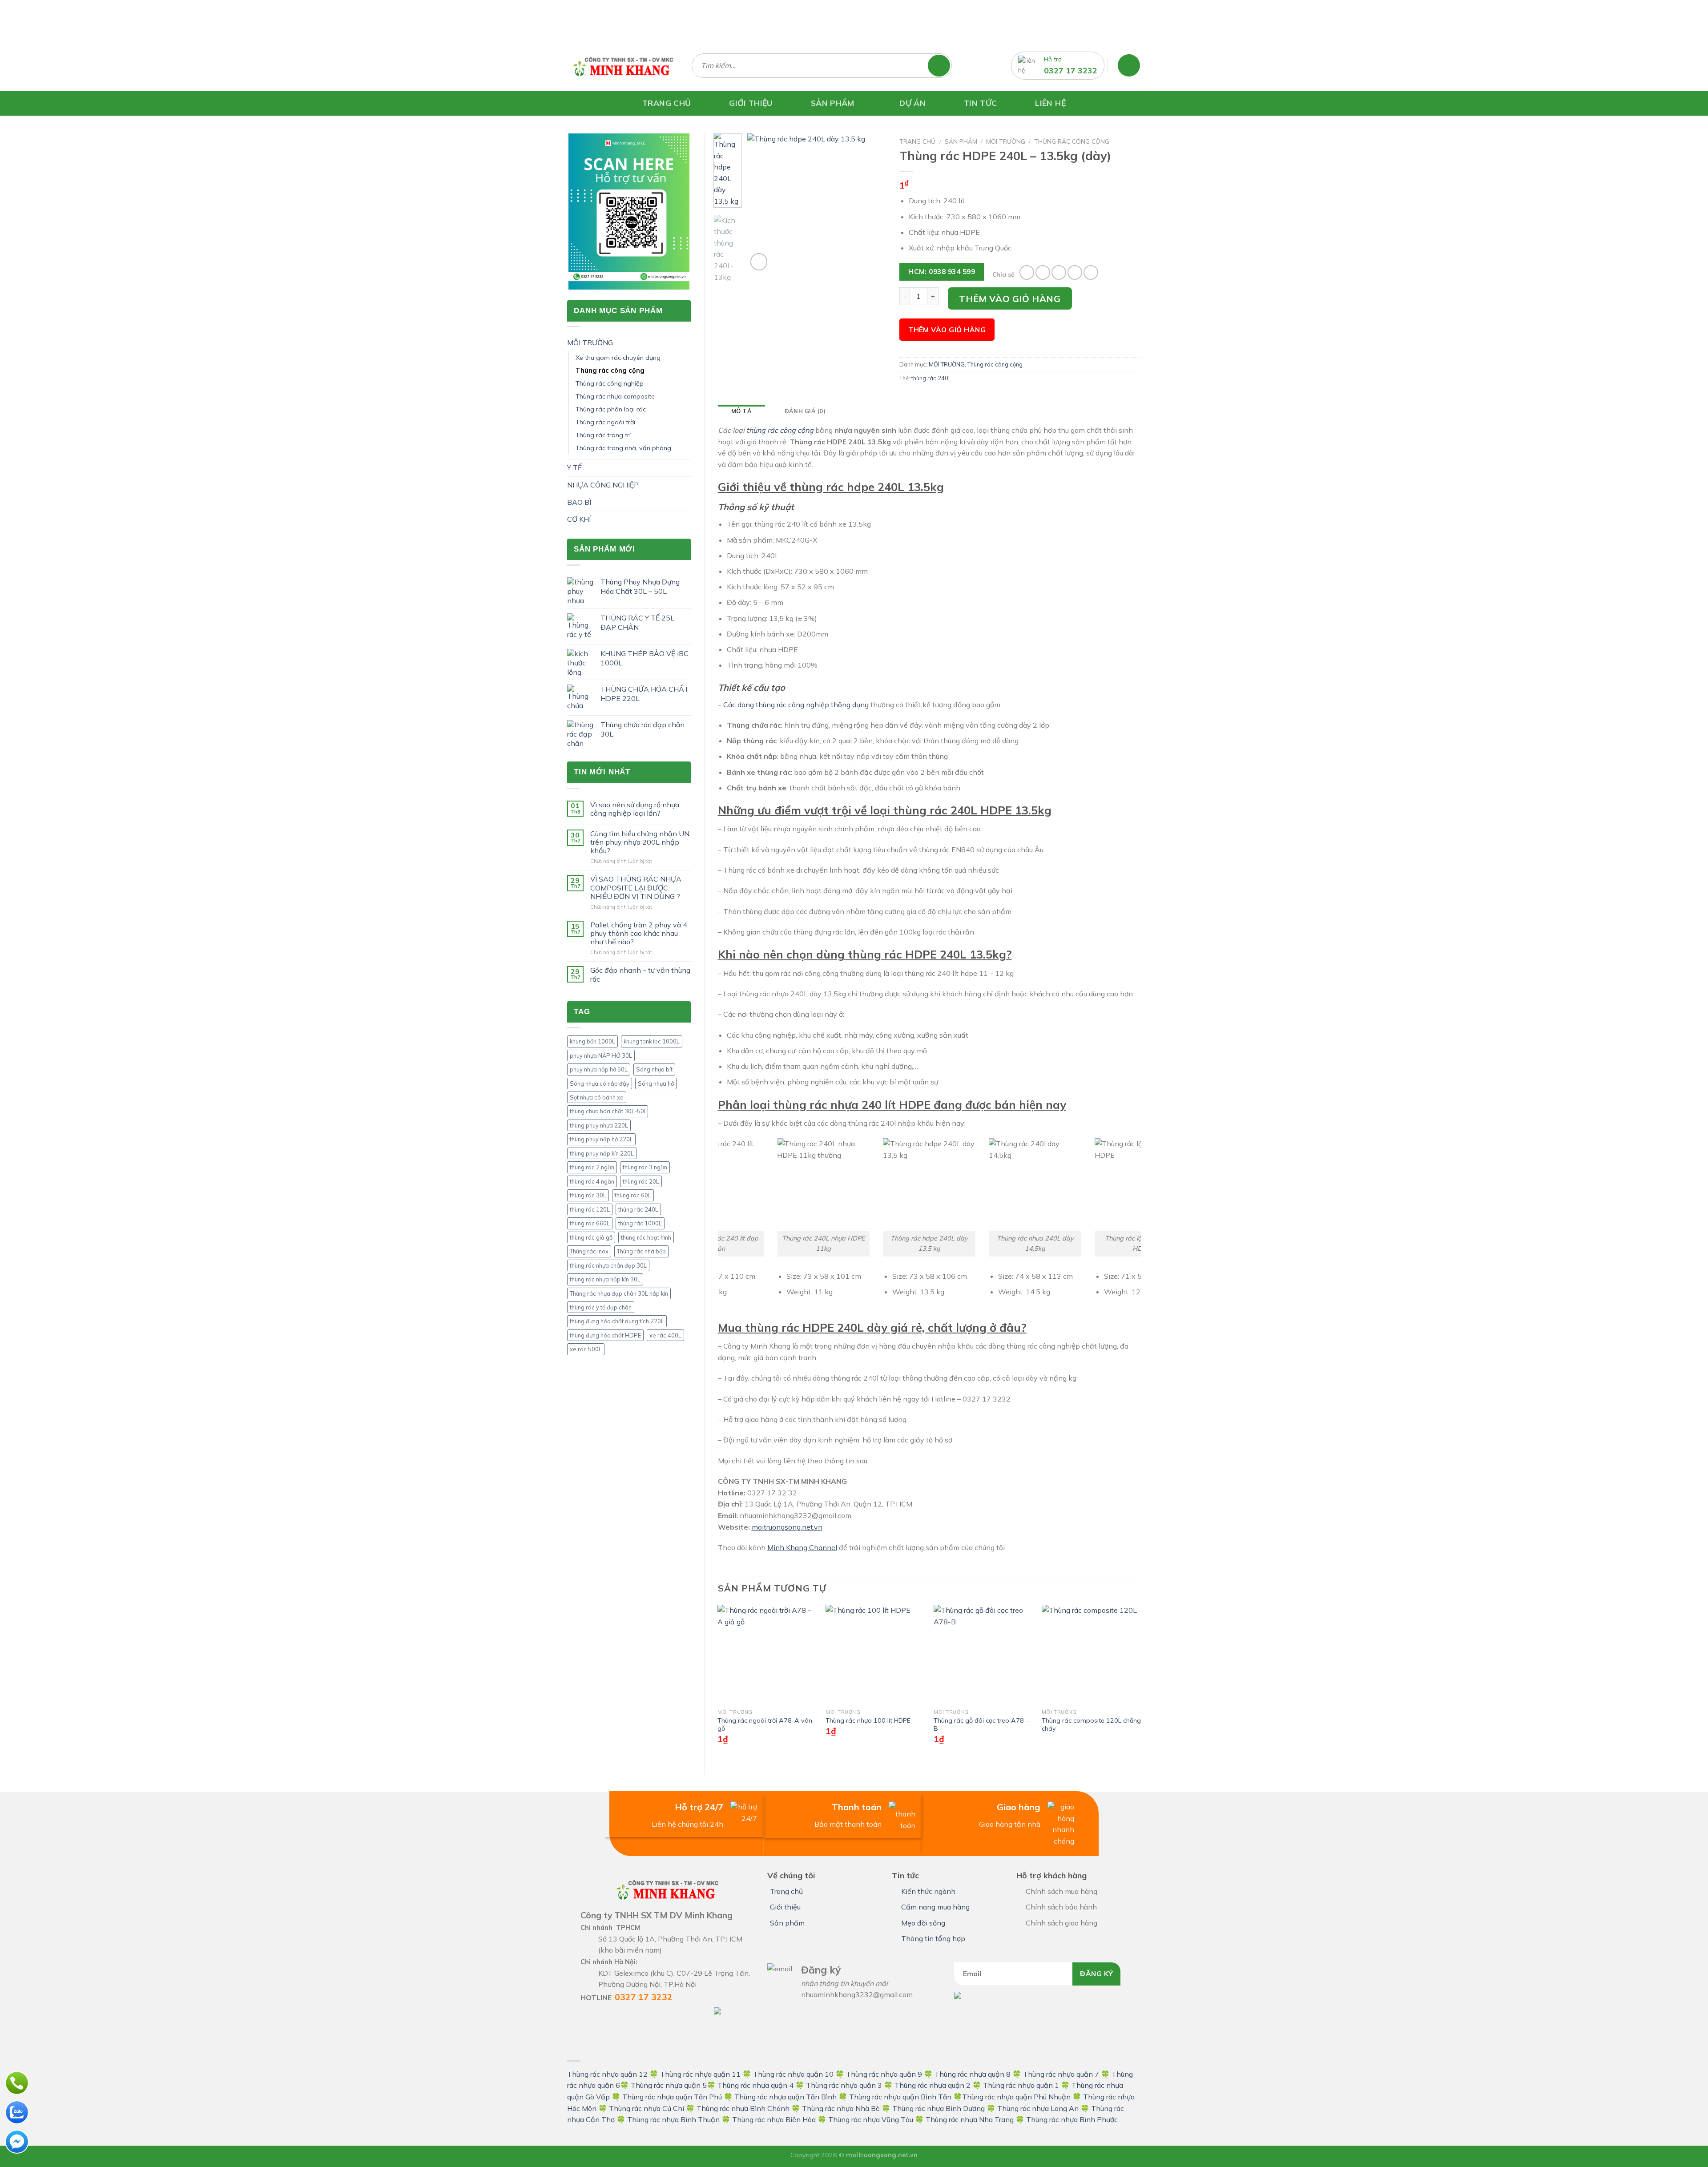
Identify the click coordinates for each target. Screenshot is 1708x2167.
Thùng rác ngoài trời (605, 422)
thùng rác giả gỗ (591, 1237)
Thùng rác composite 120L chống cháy (1091, 1725)
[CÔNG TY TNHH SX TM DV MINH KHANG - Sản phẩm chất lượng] (623, 65)
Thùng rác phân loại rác (611, 409)
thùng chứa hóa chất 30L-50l (608, 1111)
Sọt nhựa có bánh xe (597, 1097)
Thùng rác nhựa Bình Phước (1072, 2119)
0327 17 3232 (1071, 70)
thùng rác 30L (588, 1195)
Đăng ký (1096, 1974)
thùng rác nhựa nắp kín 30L (605, 1279)
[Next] (872, 203)
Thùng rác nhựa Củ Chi (647, 2108)
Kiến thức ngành (928, 1891)
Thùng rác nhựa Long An (1038, 2108)
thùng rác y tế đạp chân (601, 1307)
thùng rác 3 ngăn (645, 1167)
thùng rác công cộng (780, 430)
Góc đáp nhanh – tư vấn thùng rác (640, 975)
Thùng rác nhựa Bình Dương (939, 2108)
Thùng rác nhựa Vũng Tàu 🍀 (877, 2119)
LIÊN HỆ (1050, 103)
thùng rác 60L (633, 1195)
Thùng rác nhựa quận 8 (973, 2074)
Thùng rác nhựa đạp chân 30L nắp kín (619, 1293)
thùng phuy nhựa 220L (599, 1125)
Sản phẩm (961, 141)
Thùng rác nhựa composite (615, 396)
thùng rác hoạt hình (646, 1237)
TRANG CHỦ (667, 103)
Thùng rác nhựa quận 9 (884, 2074)
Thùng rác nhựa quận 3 (844, 2085)
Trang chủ (917, 141)
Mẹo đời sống (923, 1923)
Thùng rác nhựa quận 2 (933, 2085)
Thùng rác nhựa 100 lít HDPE (868, 1720)
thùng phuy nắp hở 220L (601, 1139)
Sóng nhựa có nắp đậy (600, 1083)
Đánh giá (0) (805, 411)
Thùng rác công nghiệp (610, 383)
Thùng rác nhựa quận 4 (755, 2085)
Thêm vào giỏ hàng (1010, 299)
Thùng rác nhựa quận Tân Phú (672, 2097)
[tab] (741, 411)
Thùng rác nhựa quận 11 (700, 2074)
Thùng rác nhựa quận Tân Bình (786, 2097)
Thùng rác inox (589, 1251)
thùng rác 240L (638, 1209)
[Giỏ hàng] (1129, 65)
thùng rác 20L (641, 1181)
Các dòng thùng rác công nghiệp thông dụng (796, 705)
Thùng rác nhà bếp (641, 1251)
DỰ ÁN (912, 103)
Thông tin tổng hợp (933, 1938)
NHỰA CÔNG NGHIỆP (603, 485)
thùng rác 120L (590, 1209)
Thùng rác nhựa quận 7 (1061, 2074)
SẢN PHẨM (833, 103)
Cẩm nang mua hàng (935, 1907)
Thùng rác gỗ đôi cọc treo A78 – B (981, 1725)
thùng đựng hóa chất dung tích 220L (617, 1321)
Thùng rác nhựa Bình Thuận (673, 2119)
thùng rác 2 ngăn (592, 1167)
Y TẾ (574, 467)
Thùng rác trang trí (603, 435)
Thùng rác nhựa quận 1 (1021, 2085)
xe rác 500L (586, 1349)
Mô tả (741, 411)
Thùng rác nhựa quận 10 (793, 2074)
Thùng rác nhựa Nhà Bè (841, 2108)
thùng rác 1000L (640, 1223)
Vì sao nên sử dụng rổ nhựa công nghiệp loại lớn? (635, 809)
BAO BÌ (579, 502)
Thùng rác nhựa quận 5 (669, 2085)
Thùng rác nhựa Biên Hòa (774, 2119)
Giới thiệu (785, 1907)
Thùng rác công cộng (610, 371)
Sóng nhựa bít (654, 1069)
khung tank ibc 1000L (652, 1041)
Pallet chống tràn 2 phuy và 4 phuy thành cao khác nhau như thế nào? (639, 933)
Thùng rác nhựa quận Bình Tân (899, 2097)
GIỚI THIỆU (751, 103)
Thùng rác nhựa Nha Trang (970, 2119)
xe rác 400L (665, 1335)
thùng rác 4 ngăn (592, 1181)
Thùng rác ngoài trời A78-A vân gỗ (765, 1725)
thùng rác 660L (590, 1223)
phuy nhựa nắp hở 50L (599, 1069)
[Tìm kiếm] (943, 66)
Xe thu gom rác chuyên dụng (618, 358)
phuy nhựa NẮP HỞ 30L (601, 1055)
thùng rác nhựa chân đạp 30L (608, 1265)
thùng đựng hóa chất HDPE (605, 1335)
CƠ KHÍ (579, 519)
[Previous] (761, 203)
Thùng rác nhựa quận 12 (607, 2074)
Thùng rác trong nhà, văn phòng (623, 448)
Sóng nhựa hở (656, 1083)
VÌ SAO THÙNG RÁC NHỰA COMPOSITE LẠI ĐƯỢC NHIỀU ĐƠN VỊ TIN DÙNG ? (636, 888)
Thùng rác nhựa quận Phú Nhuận (1016, 2097)
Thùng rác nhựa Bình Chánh (743, 2108)
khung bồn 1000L (592, 1041)
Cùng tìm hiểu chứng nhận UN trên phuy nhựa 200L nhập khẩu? (640, 842)
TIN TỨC (980, 103)
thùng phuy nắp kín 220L (602, 1153)
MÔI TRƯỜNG (590, 342)
